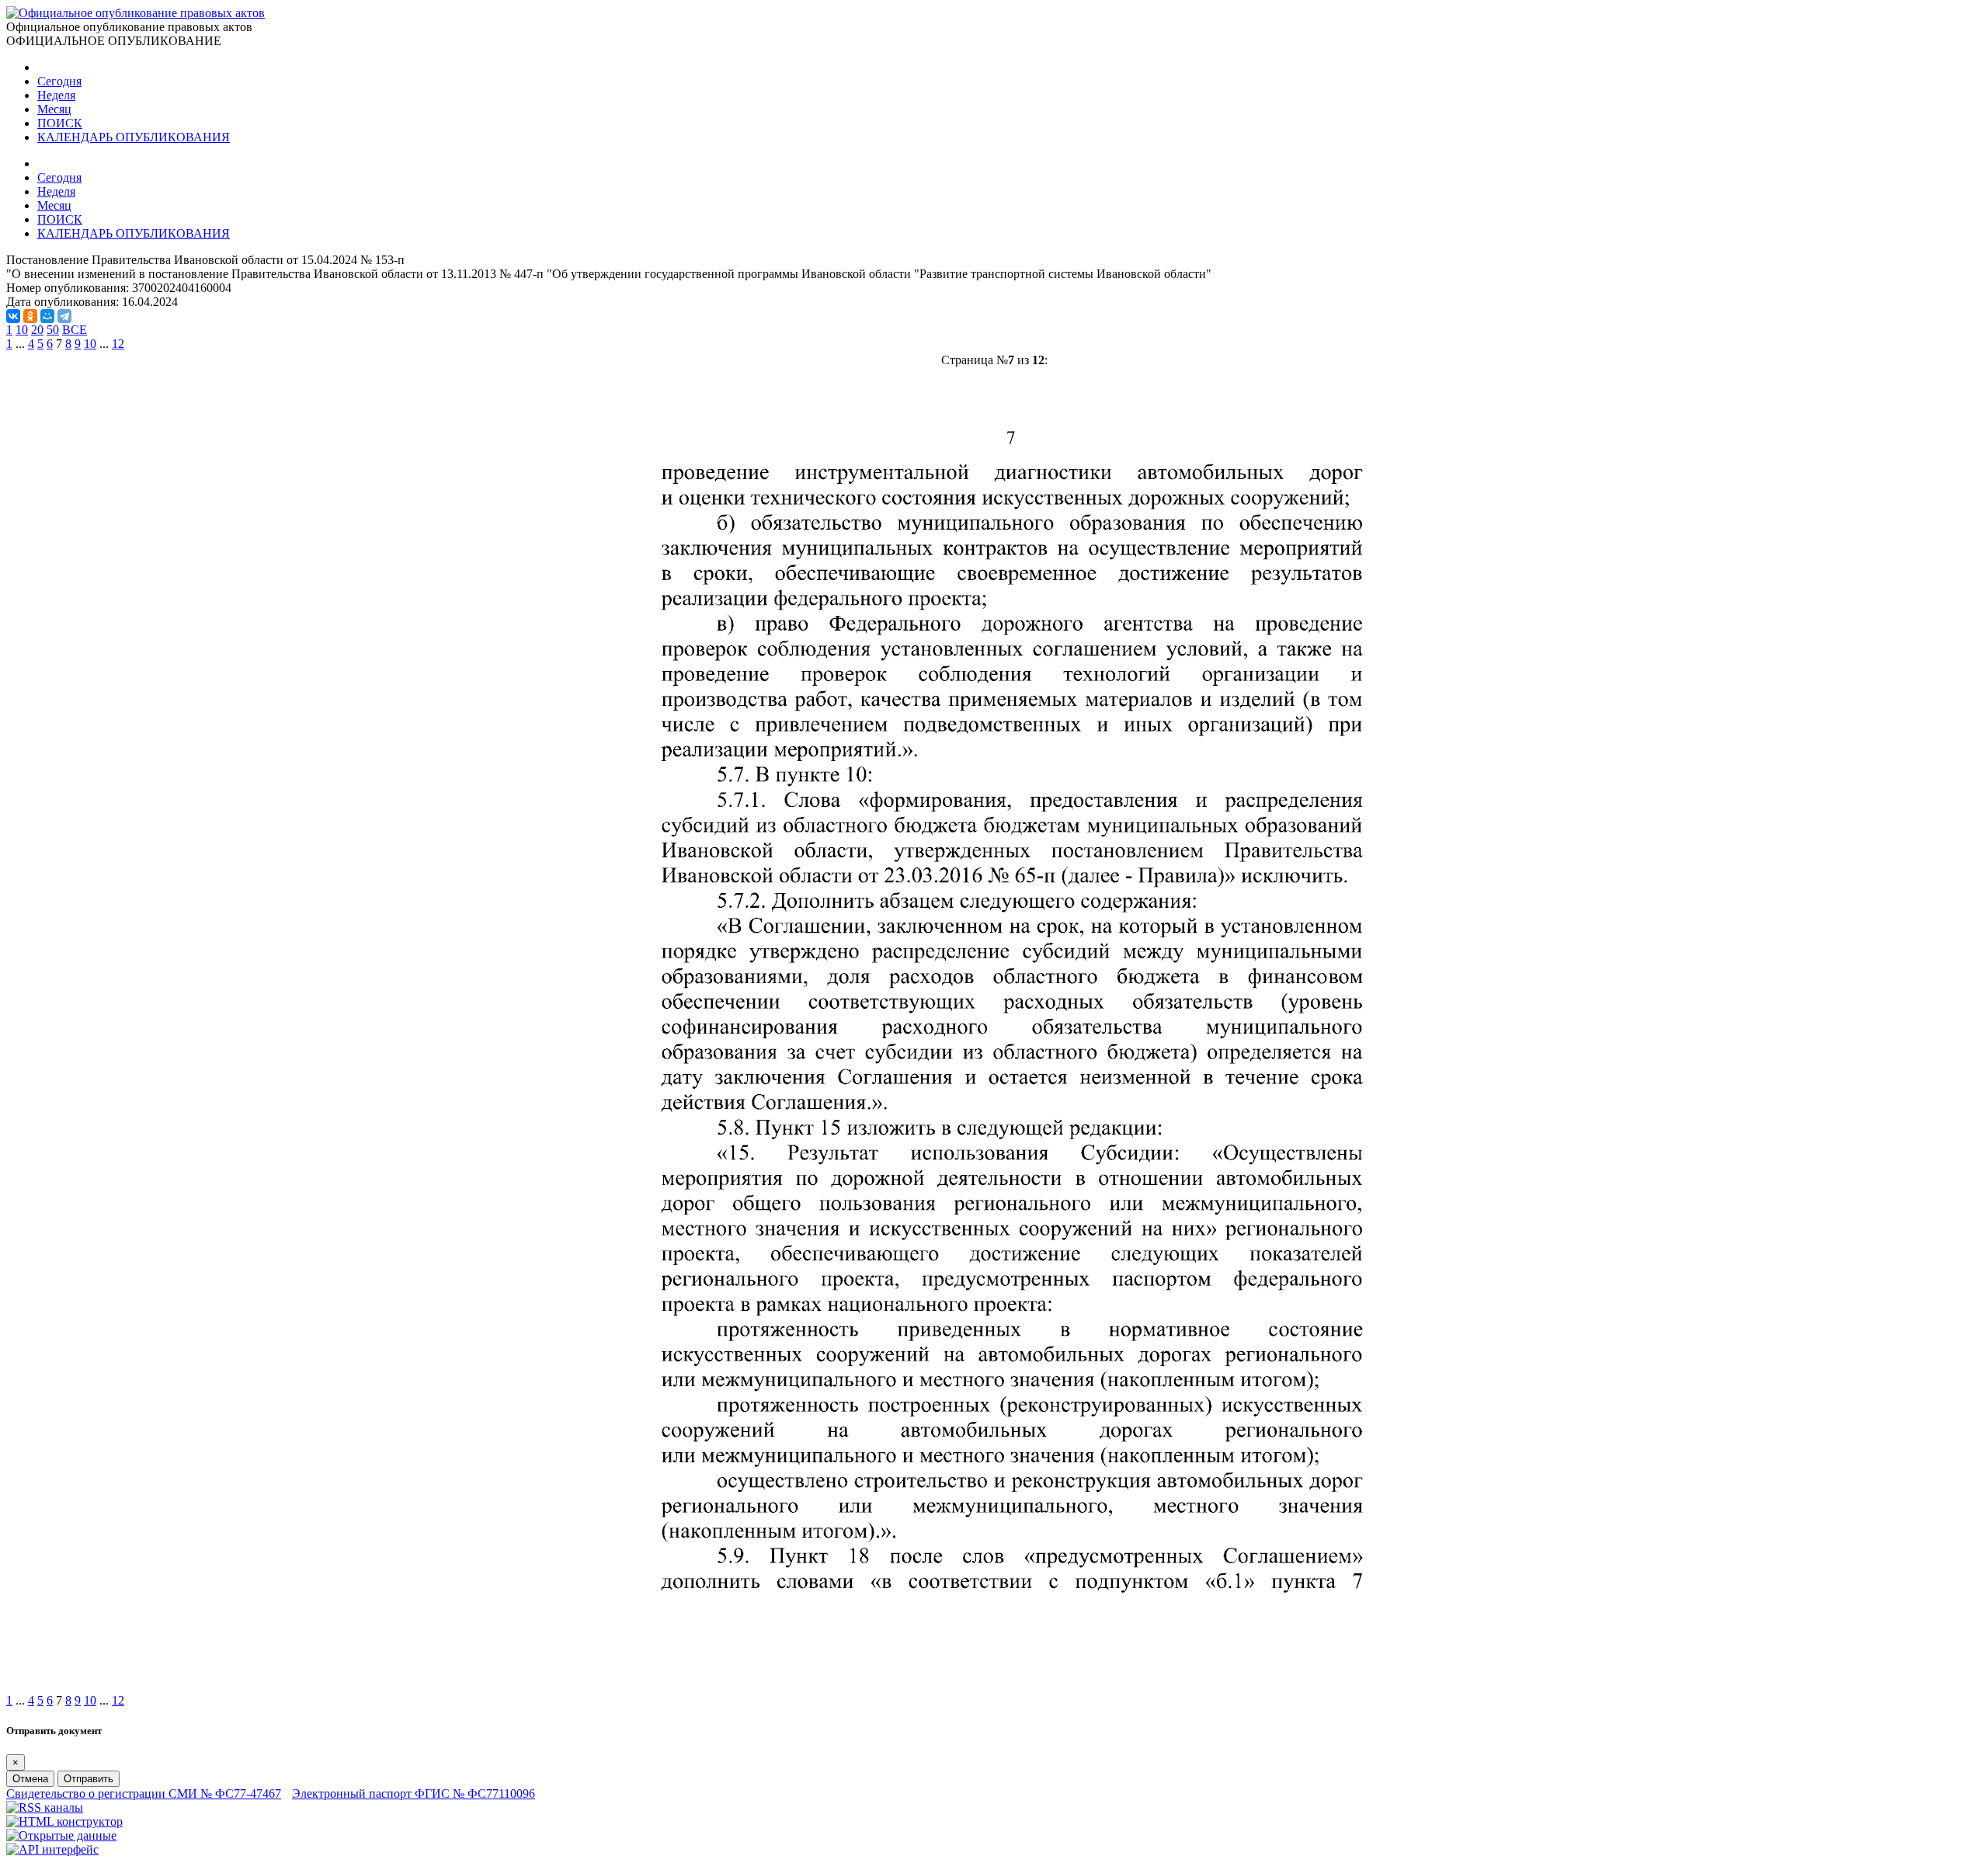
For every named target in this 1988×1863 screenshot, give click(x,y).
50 (53, 330)
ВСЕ (75, 330)
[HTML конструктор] (64, 1821)
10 (22, 330)
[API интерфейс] (52, 1849)
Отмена (30, 1779)
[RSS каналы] (45, 1807)
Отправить (89, 1779)
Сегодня (59, 81)
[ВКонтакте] (13, 316)
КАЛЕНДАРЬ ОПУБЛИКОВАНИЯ (134, 137)
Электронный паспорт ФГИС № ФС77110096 (414, 1793)
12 (118, 344)
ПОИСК (60, 123)
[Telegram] (64, 316)
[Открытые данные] (61, 1835)
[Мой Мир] (47, 316)
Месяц (54, 109)
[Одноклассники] (30, 316)
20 (37, 330)
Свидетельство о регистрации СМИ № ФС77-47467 (144, 1793)
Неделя (56, 95)
